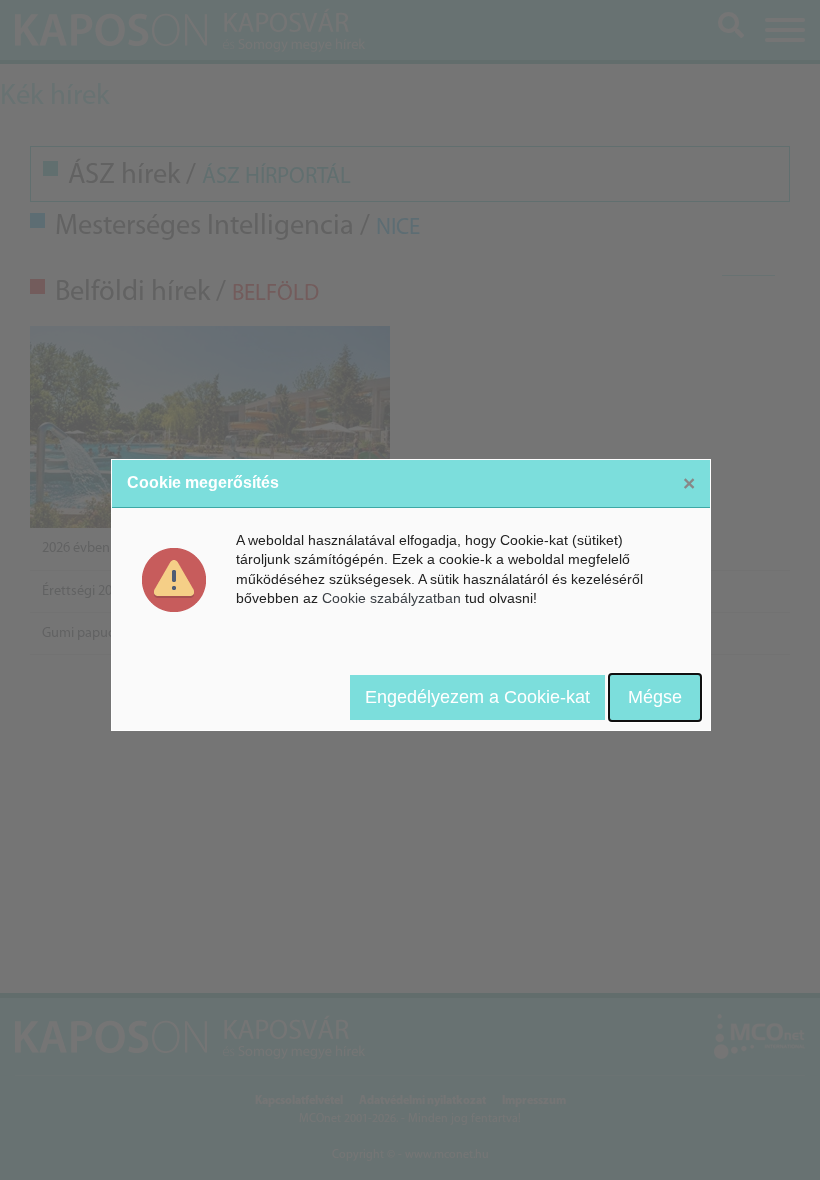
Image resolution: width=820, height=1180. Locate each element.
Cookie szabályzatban (391, 598)
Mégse (655, 697)
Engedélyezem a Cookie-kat (477, 697)
